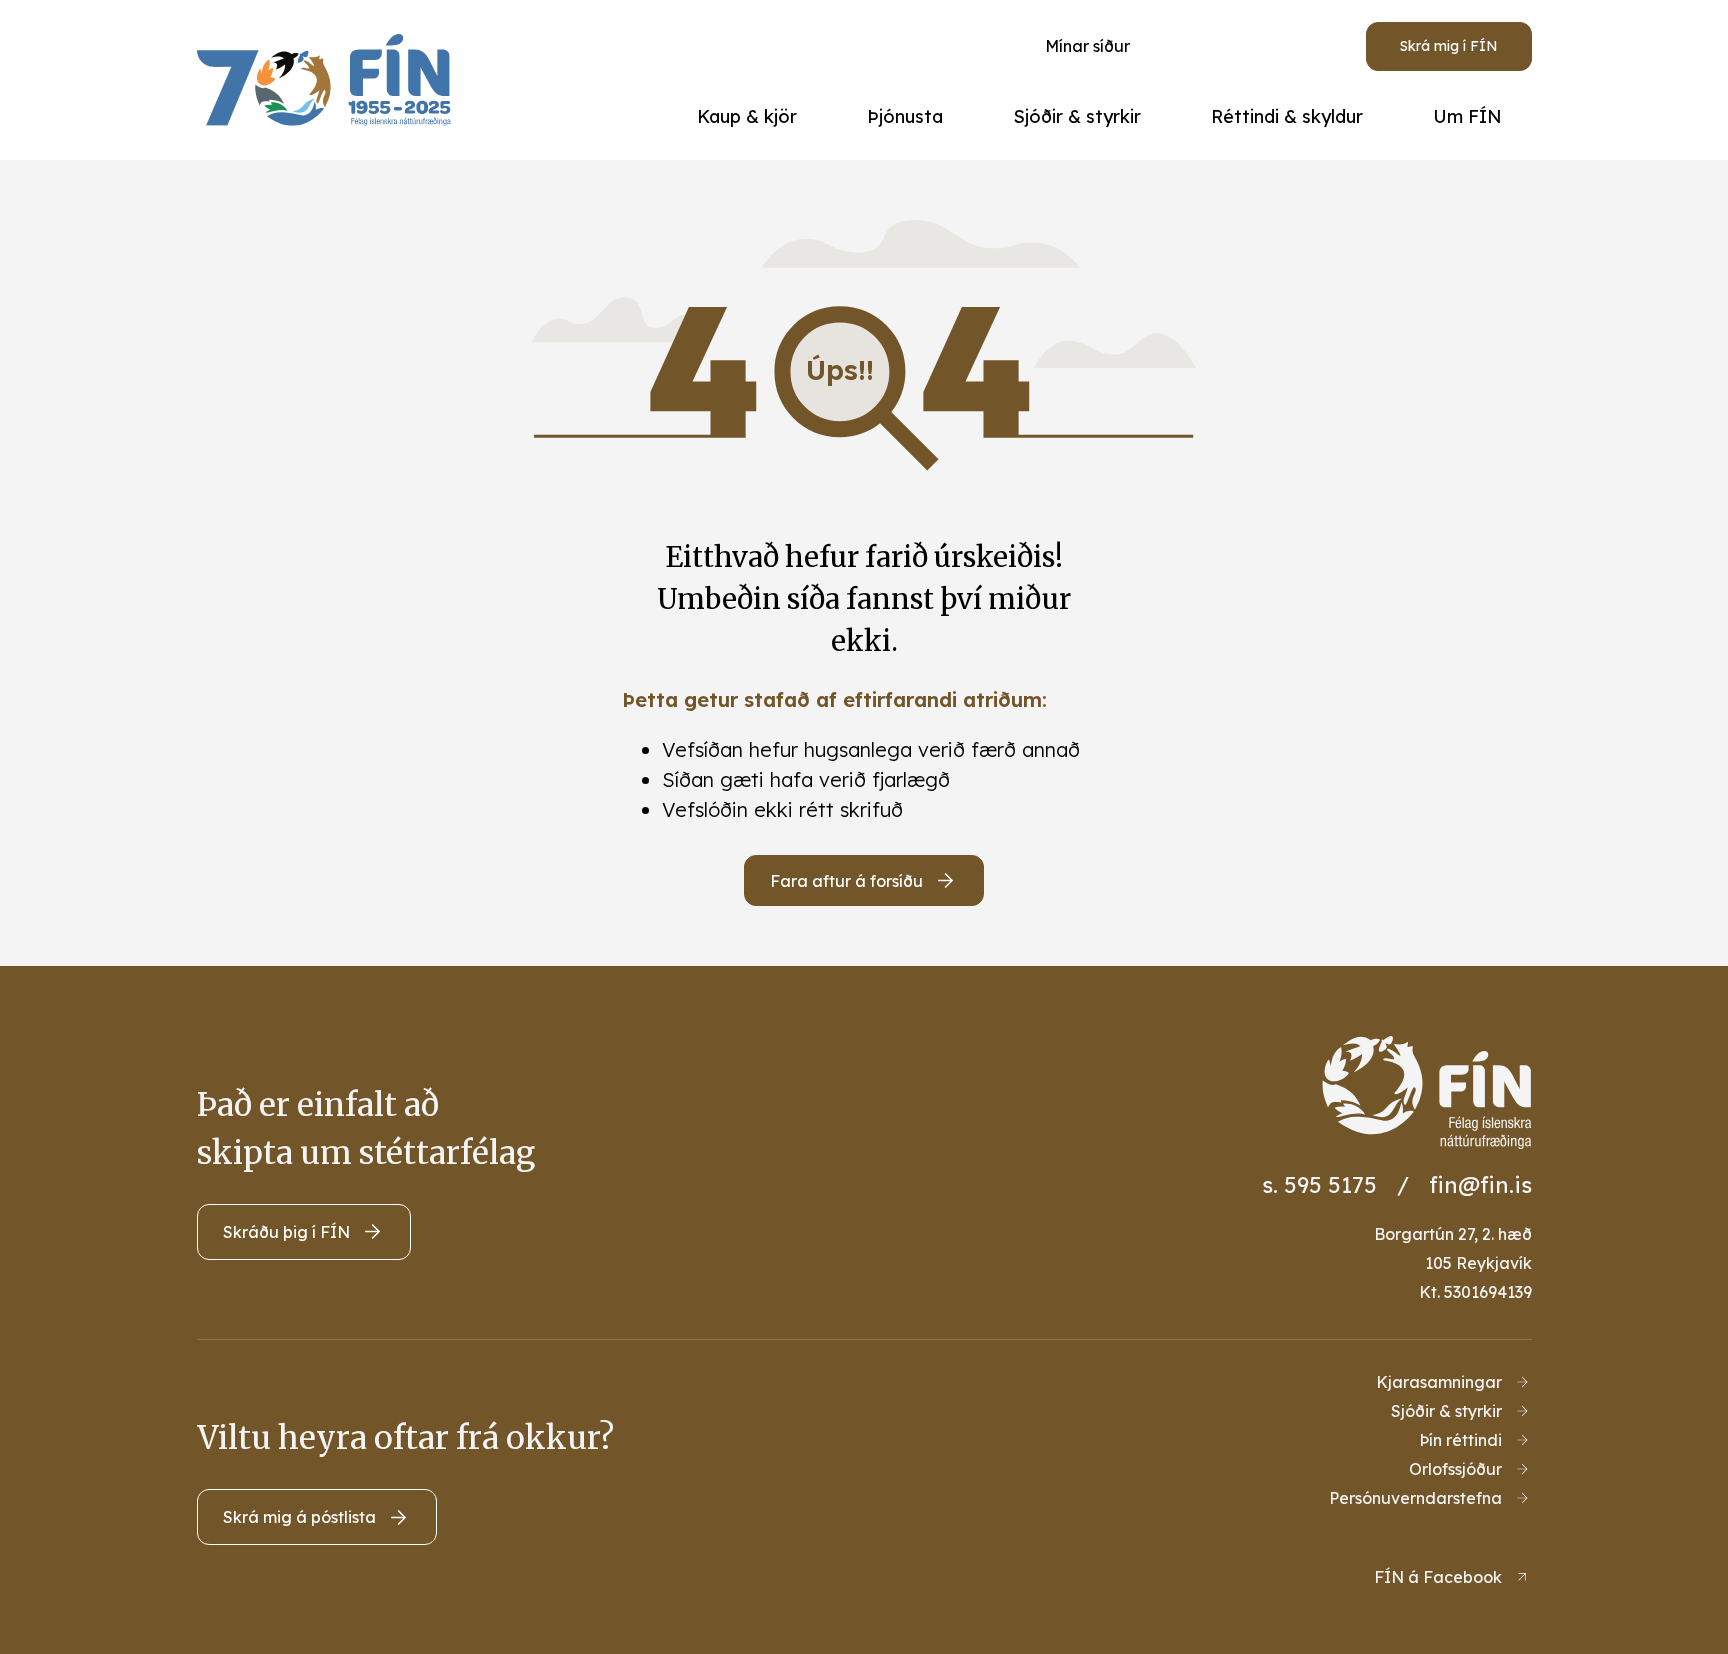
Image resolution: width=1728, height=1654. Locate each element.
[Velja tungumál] (1308, 46)
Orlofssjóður (1455, 1469)
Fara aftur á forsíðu (846, 881)
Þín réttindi (1460, 1440)
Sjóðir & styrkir (1446, 1411)
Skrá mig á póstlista (299, 1517)
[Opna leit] (1234, 46)
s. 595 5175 (1319, 1185)
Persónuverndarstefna (1415, 1498)
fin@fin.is (1480, 1185)
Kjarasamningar (1439, 1382)
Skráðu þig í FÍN (286, 1232)
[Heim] (329, 80)
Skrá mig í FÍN (1449, 46)
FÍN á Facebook (1438, 1577)
